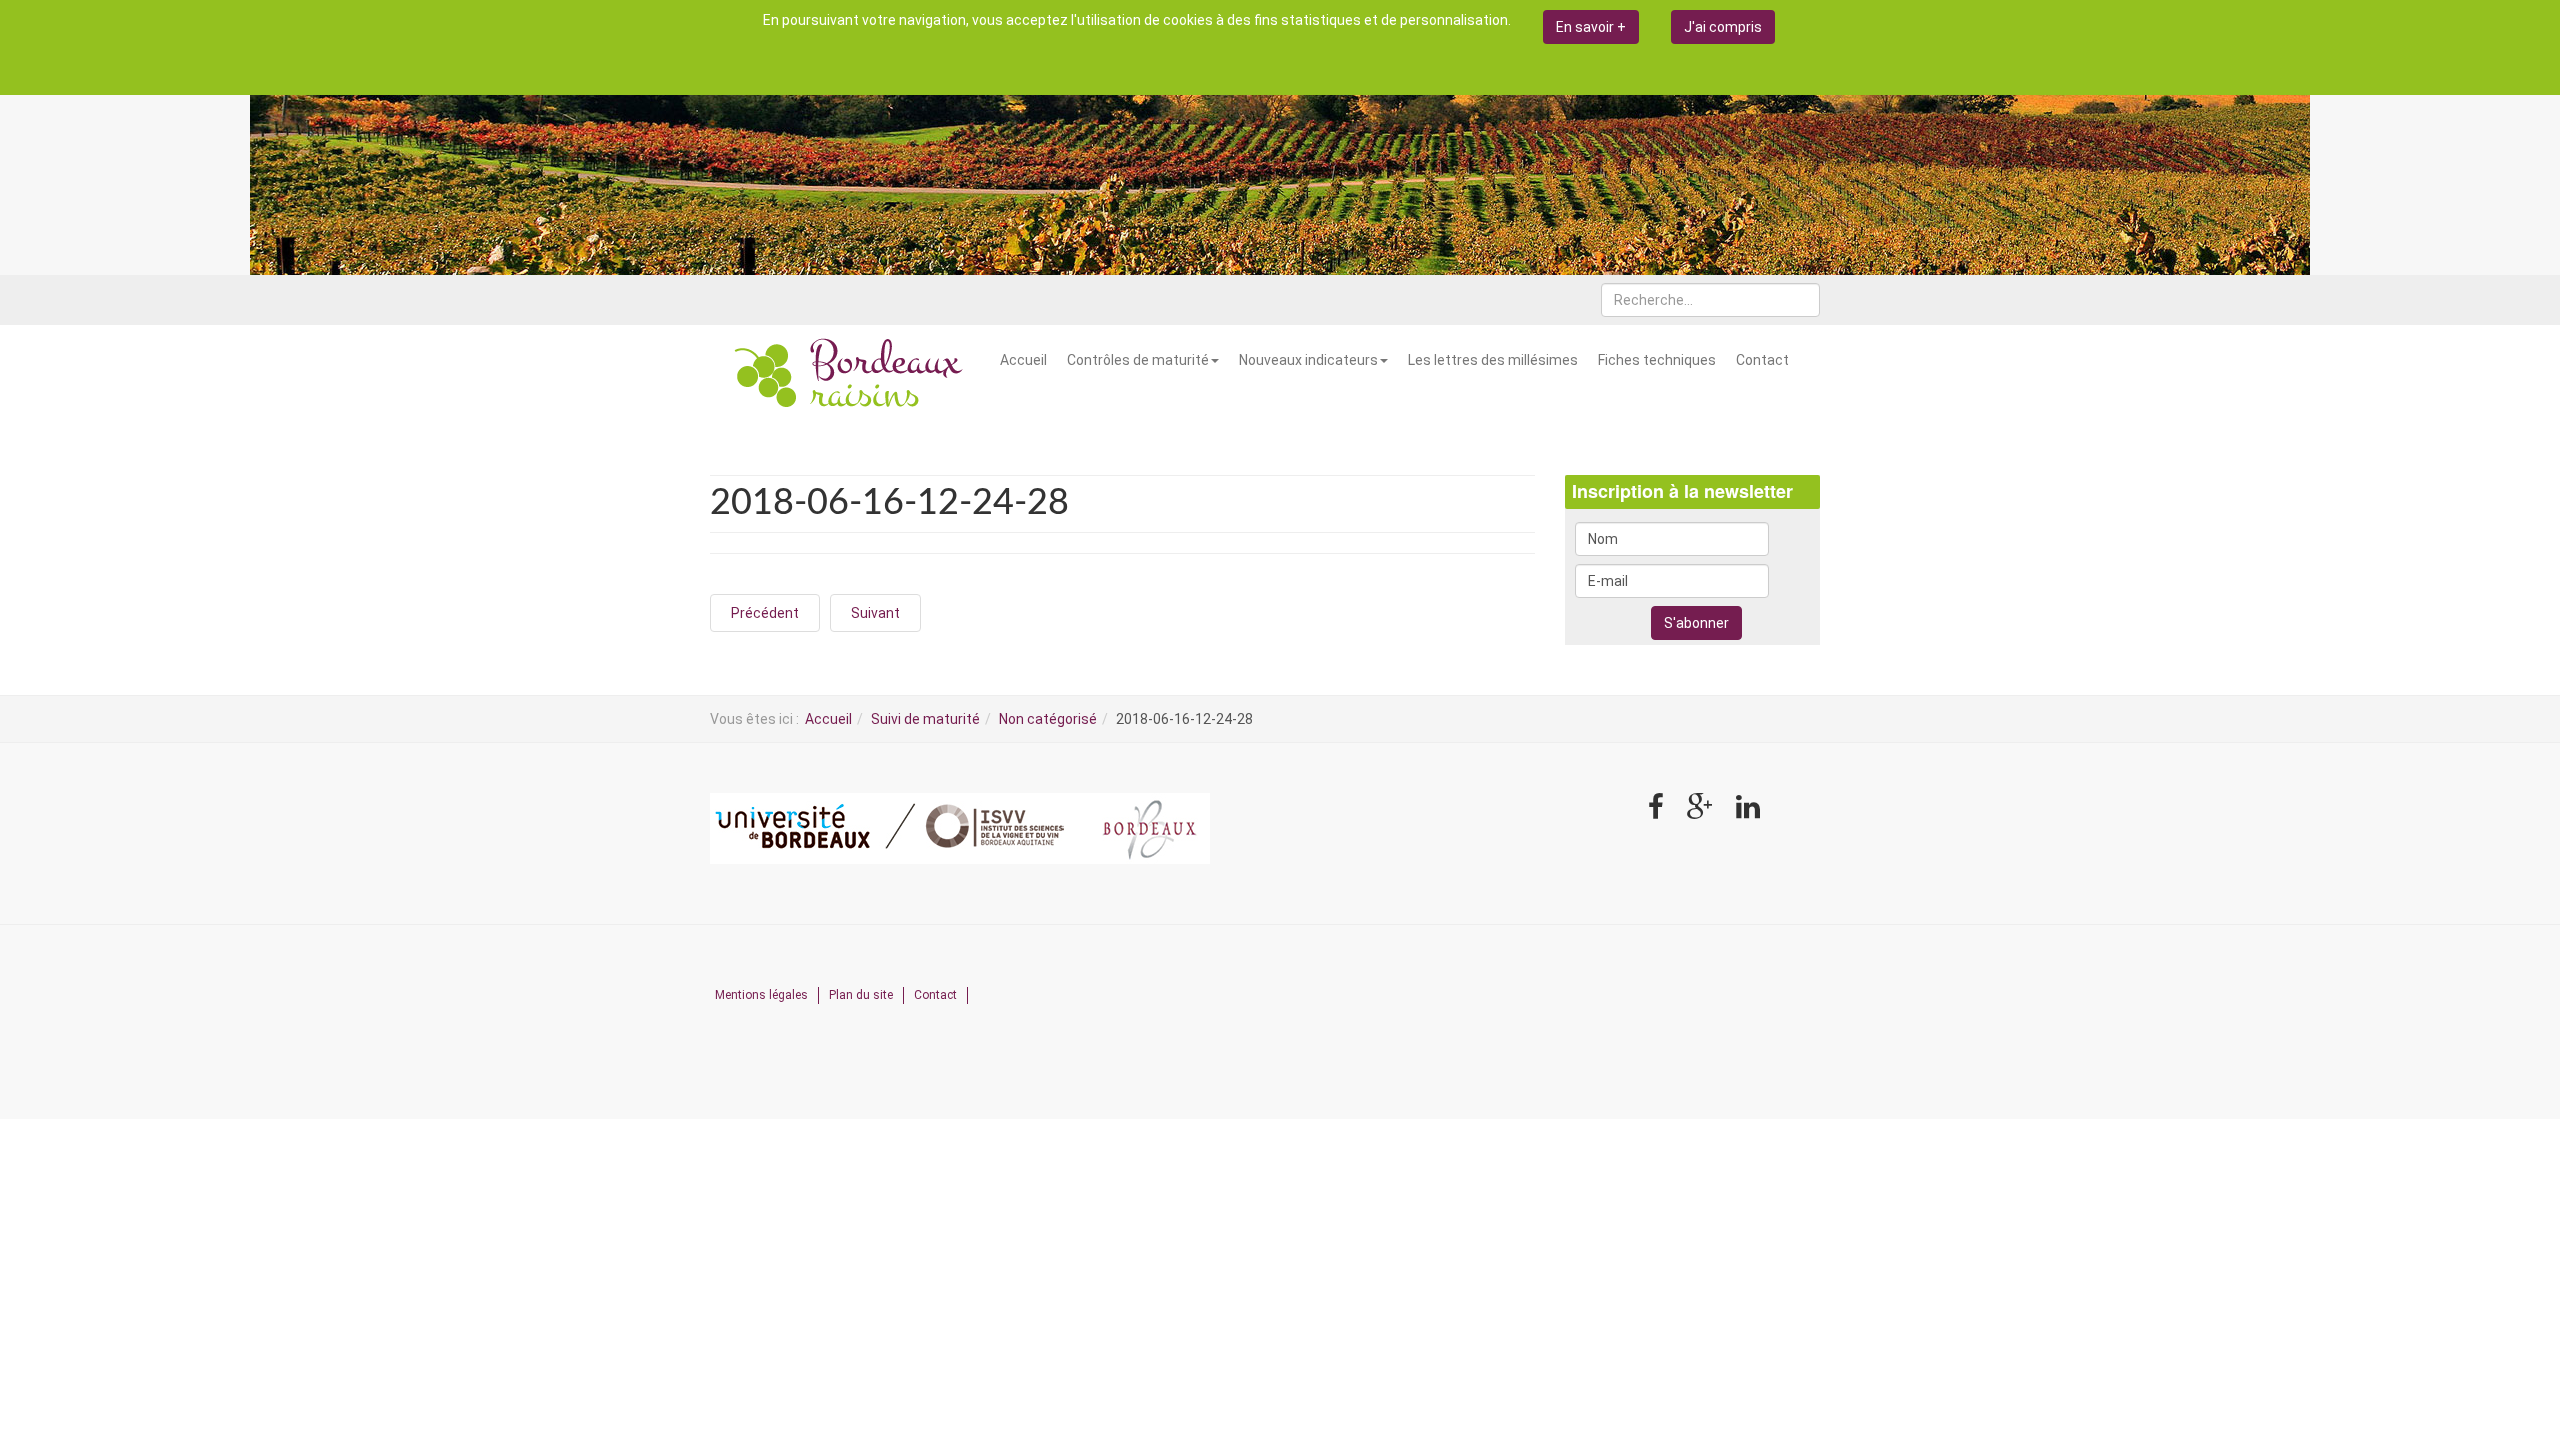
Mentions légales (761, 995)
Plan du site (861, 995)
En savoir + (1591, 27)
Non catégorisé (1048, 719)
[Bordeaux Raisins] (850, 375)
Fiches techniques (1657, 360)
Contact (1762, 360)
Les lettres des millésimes (1493, 360)
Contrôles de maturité (1138, 360)
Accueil (1023, 360)
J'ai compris (1723, 27)
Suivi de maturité (925, 719)
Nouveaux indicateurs (1308, 360)
